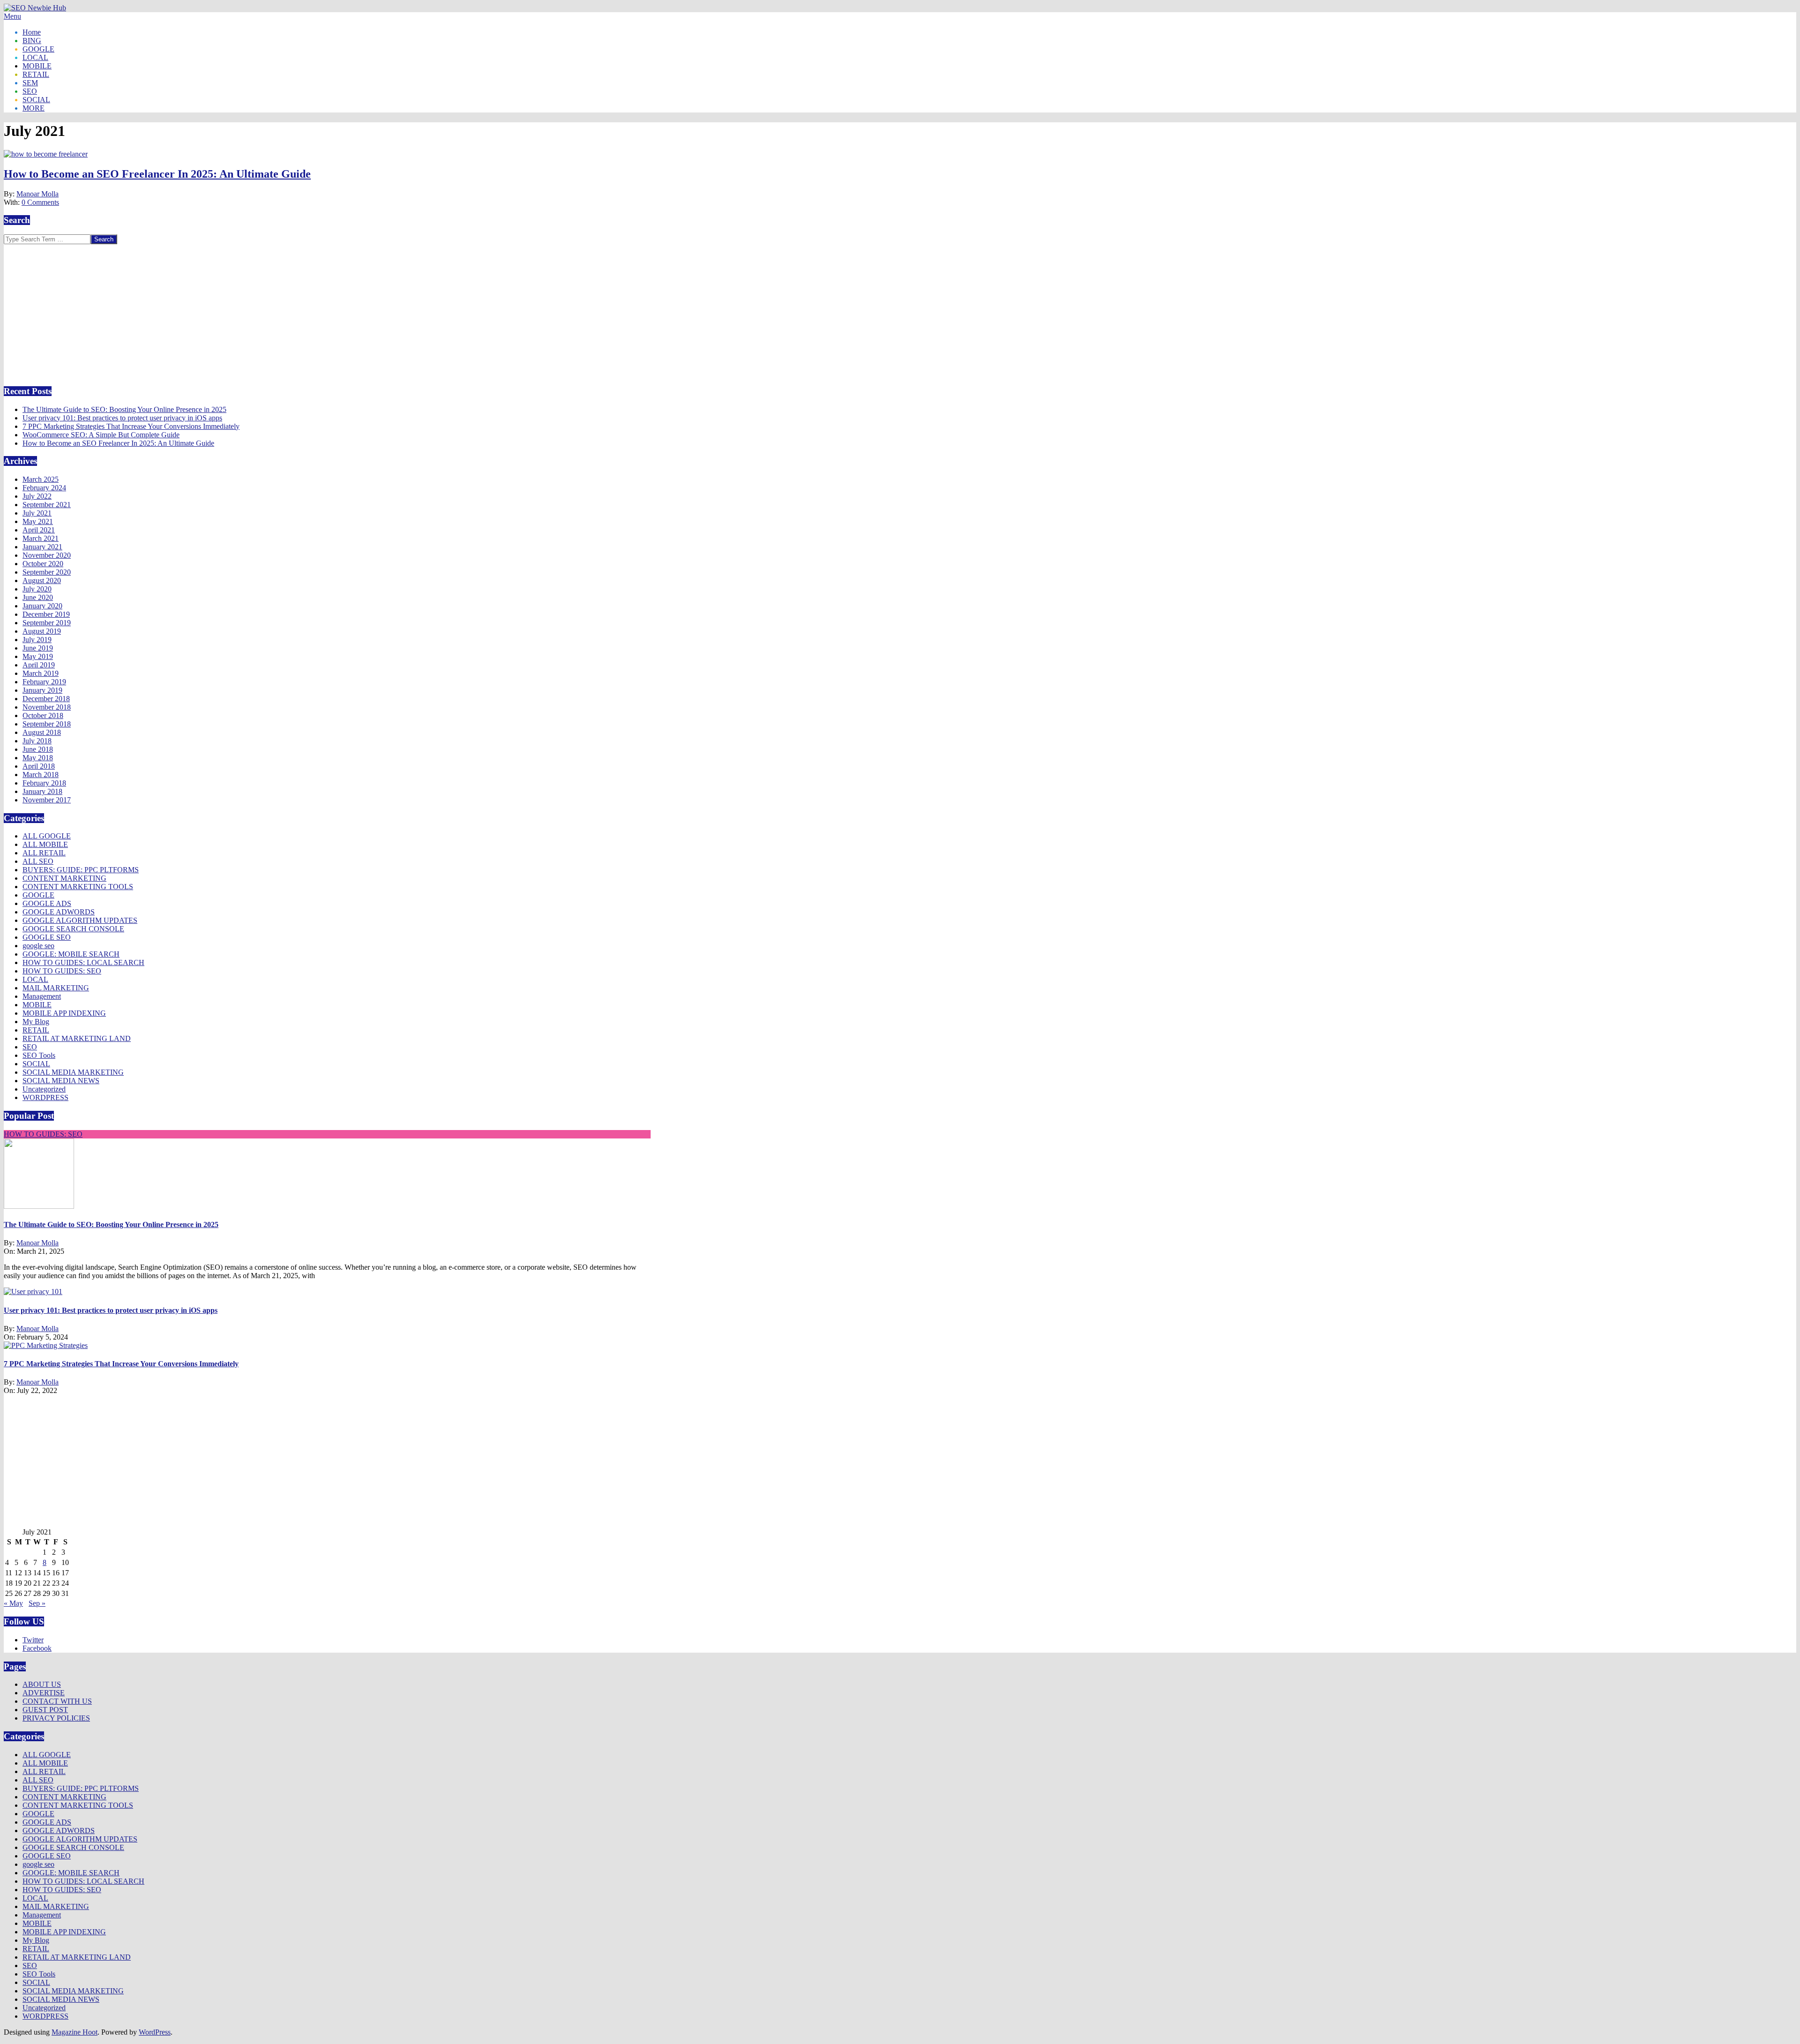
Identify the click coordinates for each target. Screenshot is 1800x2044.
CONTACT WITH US (57, 1701)
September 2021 (47, 505)
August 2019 (42, 631)
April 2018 (39, 766)
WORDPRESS (45, 1097)
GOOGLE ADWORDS (59, 912)
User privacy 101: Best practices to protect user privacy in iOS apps (122, 418)
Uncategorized (44, 1089)
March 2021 (41, 538)
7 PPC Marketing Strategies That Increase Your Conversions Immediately (131, 426)
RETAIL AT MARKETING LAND (77, 1038)
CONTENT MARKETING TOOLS (78, 887)
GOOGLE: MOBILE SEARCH (71, 954)
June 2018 (38, 749)
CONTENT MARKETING (64, 878)
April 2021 (39, 530)
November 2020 (47, 555)
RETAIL (36, 1030)
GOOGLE (38, 895)
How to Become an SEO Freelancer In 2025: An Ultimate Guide (157, 174)
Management (42, 996)
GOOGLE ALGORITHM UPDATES (80, 920)
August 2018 (42, 732)
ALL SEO (38, 861)
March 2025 (41, 479)
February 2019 (44, 682)
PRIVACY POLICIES (56, 1718)
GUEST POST (45, 1710)
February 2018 (44, 783)
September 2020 (47, 572)
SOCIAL (36, 1064)
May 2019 (38, 656)
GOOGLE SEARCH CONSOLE (73, 929)
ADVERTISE (44, 1693)
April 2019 (39, 665)
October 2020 (43, 564)
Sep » (37, 1603)
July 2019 (37, 640)
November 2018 (47, 707)
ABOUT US (42, 1684)
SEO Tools (39, 1055)
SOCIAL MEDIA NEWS (61, 1081)
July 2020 (37, 589)
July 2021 (37, 513)
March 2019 (41, 673)
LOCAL (35, 979)
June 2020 (38, 597)
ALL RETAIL (44, 853)
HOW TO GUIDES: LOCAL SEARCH (83, 962)
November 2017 (47, 800)
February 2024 (44, 488)
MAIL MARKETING (56, 988)
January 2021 (42, 547)
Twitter (33, 1640)
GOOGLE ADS (47, 903)
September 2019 (47, 623)
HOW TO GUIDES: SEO (62, 971)
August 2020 (42, 580)
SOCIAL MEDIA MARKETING (73, 1072)
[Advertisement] (82, 310)
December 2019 (46, 614)
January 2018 (42, 791)
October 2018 (43, 715)
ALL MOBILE (45, 844)
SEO (30, 1047)
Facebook (37, 1648)
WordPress (155, 2032)
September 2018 (47, 724)
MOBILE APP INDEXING (64, 1013)
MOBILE (37, 1005)
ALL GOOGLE (47, 836)
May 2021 (38, 521)
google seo (38, 946)
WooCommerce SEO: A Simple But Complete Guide (101, 435)
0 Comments (40, 202)
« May (13, 1603)
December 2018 (46, 699)
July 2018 (37, 741)
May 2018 (38, 758)
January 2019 (42, 690)
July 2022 (37, 496)
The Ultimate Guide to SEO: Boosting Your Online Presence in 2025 (124, 409)
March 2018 (41, 775)
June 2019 (38, 648)
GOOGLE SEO (47, 937)
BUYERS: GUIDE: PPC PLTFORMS (81, 870)
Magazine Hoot (75, 2032)
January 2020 (42, 606)
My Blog (36, 1022)
